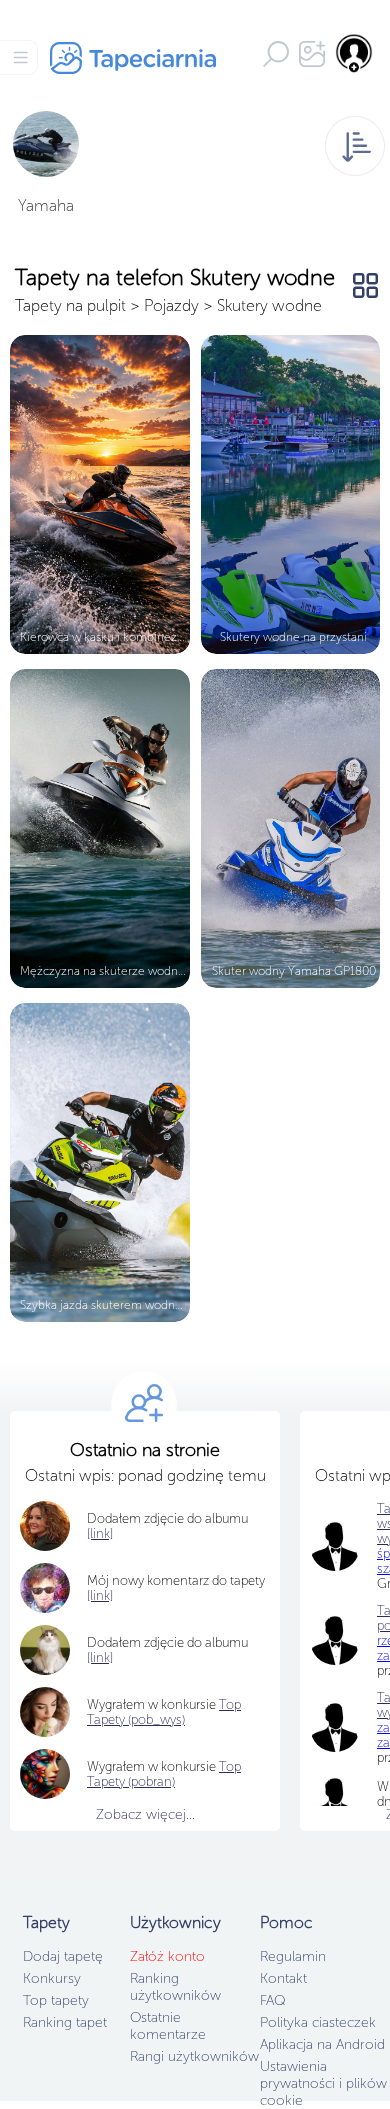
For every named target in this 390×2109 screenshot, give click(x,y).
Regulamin (293, 1956)
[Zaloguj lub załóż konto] (355, 53)
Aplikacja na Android (322, 2044)
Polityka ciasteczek (318, 2022)
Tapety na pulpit (70, 305)
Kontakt (283, 1978)
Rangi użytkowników (194, 2056)
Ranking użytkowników (175, 1987)
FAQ (272, 2000)
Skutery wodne (269, 305)
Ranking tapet (65, 2022)
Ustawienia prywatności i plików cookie (323, 2083)
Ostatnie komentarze (168, 2026)
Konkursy (52, 1978)
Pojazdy (171, 305)
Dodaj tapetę (63, 1956)
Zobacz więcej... (145, 1814)
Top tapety (56, 2000)
